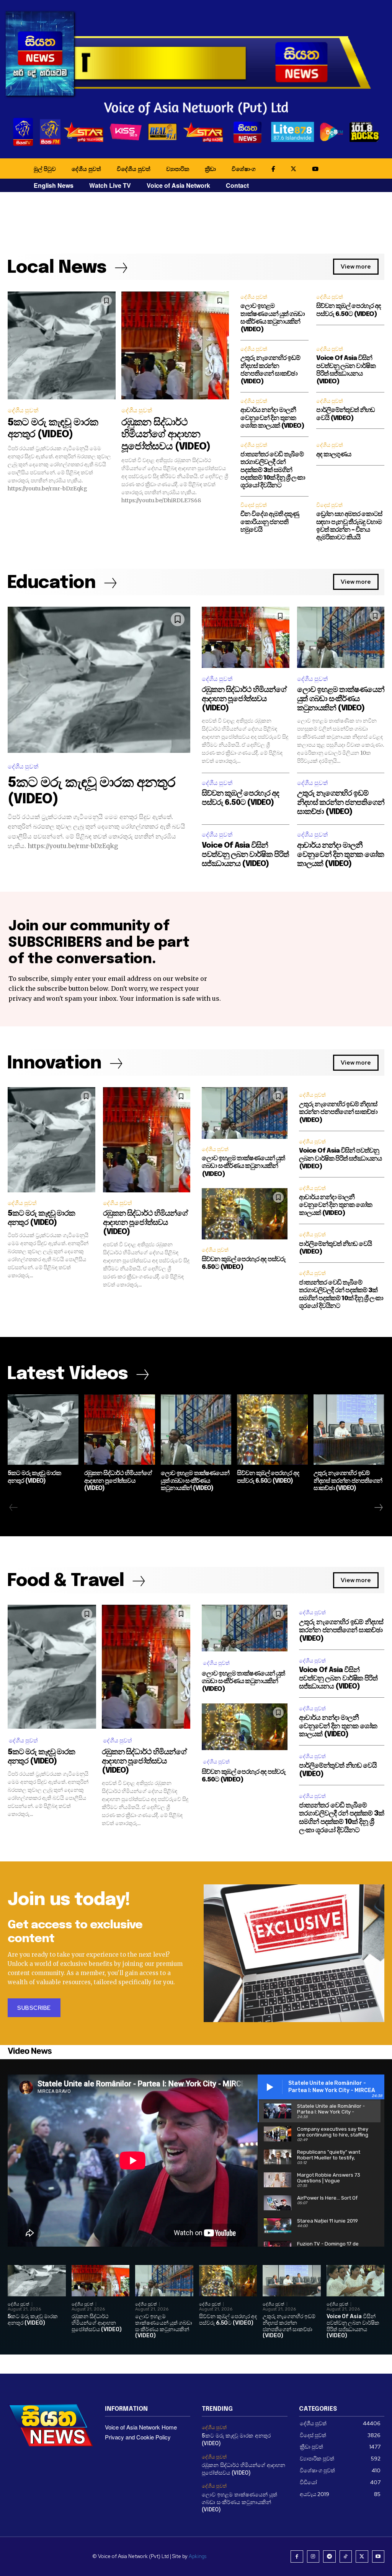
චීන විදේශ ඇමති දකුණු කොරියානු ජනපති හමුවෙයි (270, 522)
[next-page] (378, 1508)
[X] (362, 2557)
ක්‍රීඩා (210, 169)
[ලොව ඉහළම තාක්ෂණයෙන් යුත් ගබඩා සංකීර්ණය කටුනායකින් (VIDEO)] (341, 637)
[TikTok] (346, 2557)
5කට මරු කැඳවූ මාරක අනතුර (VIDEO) (33, 2320)
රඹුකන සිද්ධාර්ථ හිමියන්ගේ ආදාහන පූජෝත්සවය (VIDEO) (166, 434)
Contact (237, 185)
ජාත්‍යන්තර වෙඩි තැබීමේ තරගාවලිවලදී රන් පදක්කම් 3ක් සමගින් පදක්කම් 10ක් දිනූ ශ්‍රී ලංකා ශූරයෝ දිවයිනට (273, 470)
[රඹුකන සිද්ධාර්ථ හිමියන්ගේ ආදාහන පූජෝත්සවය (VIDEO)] (175, 345)
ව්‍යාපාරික (178, 169)
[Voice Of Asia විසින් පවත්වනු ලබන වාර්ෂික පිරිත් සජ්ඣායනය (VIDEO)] (356, 2281)
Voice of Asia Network (178, 185)
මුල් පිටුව (45, 169)
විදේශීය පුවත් (134, 169)
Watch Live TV (110, 185)
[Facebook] (297, 2557)
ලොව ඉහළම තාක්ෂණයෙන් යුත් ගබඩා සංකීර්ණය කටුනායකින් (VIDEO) (341, 699)
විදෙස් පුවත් (254, 505)
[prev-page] (14, 1508)
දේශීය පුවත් (86, 169)
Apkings (198, 2556)
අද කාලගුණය (334, 455)
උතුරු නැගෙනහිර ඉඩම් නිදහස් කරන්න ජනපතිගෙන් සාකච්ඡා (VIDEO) (341, 803)
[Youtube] (378, 2557)
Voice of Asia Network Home (141, 2427)
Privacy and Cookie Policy (138, 2437)
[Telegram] (329, 2557)
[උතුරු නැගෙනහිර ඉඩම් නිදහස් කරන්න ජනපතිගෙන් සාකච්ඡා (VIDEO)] (349, 1430)
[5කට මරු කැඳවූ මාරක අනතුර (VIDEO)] (62, 345)
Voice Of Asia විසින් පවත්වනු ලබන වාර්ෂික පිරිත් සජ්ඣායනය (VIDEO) (245, 855)
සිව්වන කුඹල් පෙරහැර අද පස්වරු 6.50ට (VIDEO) (228, 2320)
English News (54, 185)
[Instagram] (313, 2557)
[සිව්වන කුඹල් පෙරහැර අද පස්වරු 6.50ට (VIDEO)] (245, 1214)
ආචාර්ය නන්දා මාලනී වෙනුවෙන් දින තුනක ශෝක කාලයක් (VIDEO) (272, 418)
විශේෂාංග (244, 169)
